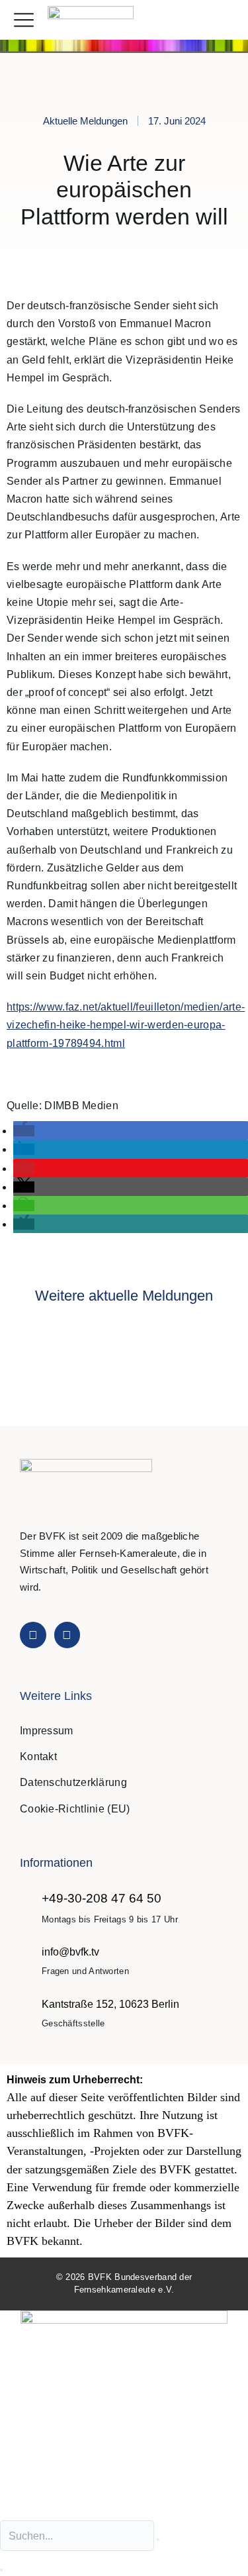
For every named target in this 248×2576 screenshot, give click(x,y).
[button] (224, 20)
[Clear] (158, 2540)
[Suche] (1, 2570)
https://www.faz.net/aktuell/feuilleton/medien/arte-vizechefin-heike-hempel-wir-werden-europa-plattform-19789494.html (126, 1025)
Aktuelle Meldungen (85, 121)
